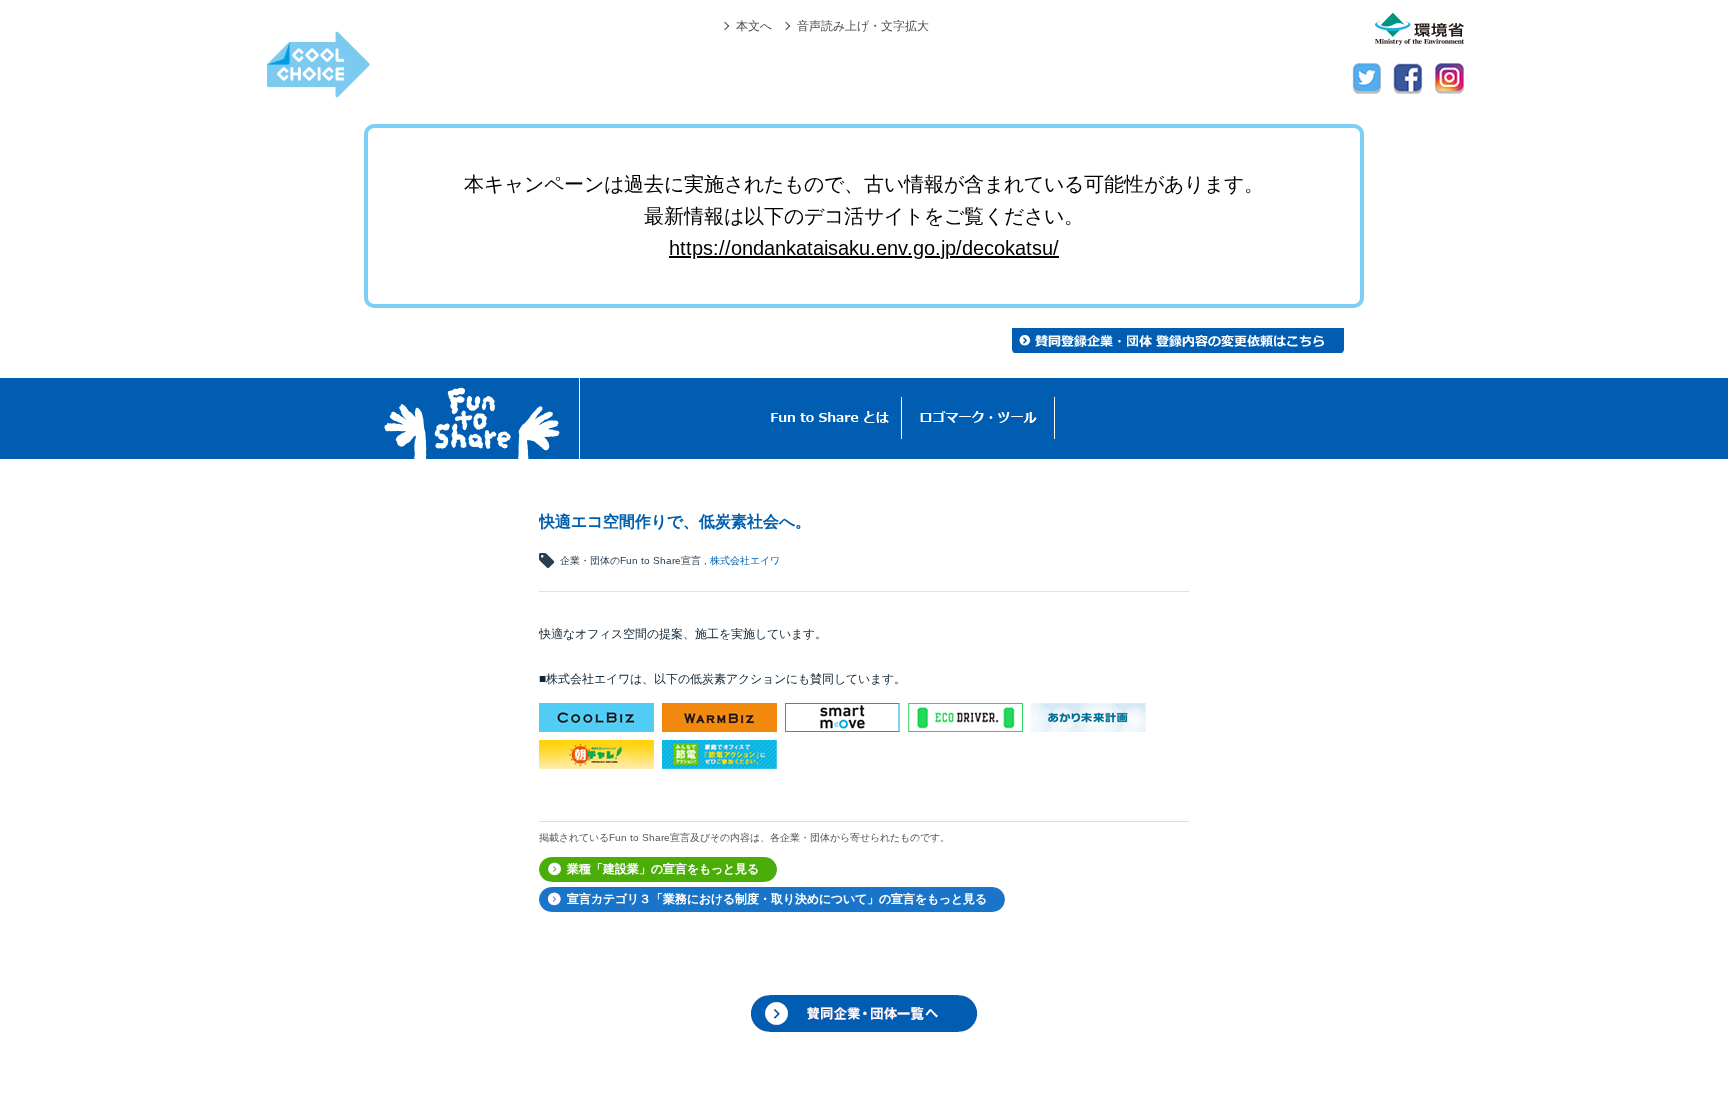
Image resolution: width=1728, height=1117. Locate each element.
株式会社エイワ (745, 560)
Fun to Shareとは (830, 418)
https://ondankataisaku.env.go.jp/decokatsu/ (864, 248)
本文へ (754, 25)
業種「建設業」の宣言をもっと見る (663, 869)
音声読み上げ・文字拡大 (863, 25)
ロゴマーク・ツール (978, 418)
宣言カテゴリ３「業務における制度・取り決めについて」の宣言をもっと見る (777, 899)
